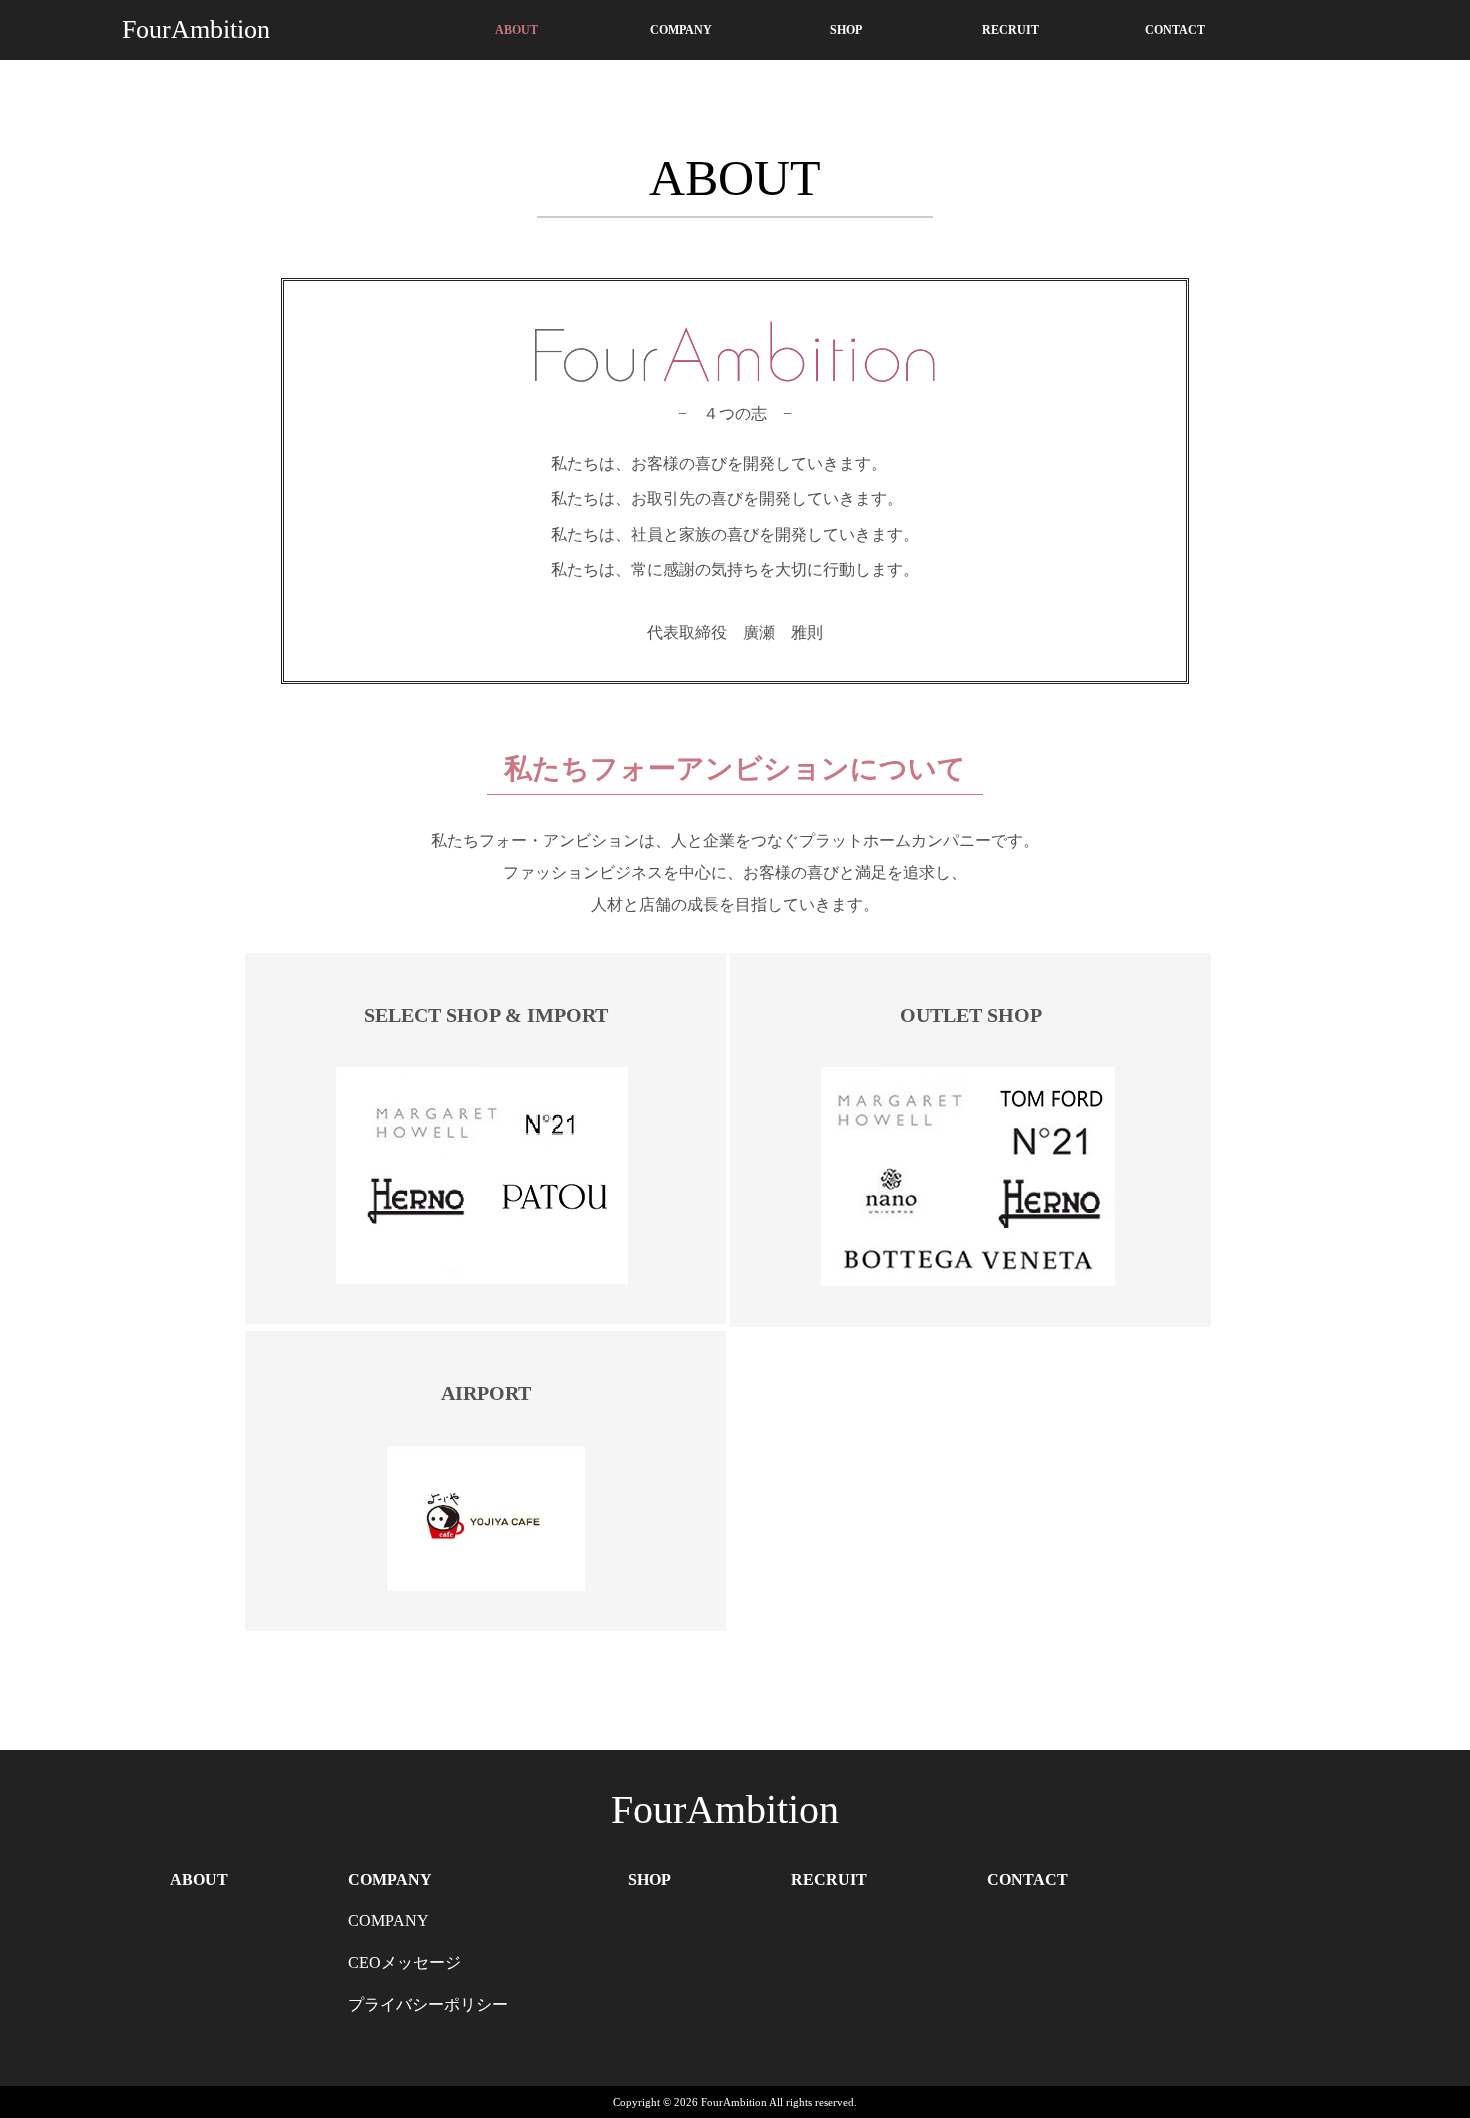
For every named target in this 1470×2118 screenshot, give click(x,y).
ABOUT (516, 30)
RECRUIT (1010, 30)
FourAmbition (196, 29)
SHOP (846, 30)
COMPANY (681, 30)
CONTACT (1175, 30)
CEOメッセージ (404, 1962)
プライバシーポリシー (428, 2004)
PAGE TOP (1421, 2032)
